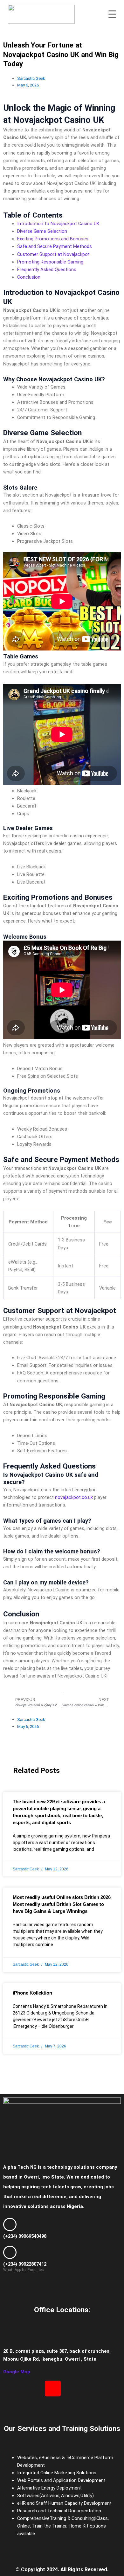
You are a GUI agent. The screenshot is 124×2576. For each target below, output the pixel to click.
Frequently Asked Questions (47, 270)
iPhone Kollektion (32, 1993)
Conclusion (29, 277)
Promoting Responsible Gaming (50, 262)
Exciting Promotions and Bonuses (53, 239)
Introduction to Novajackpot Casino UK (58, 224)
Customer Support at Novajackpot (53, 254)
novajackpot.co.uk (74, 1497)
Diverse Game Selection (42, 231)
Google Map (17, 2372)
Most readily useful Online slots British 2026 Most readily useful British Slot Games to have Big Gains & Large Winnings (62, 1904)
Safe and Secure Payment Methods (55, 246)
